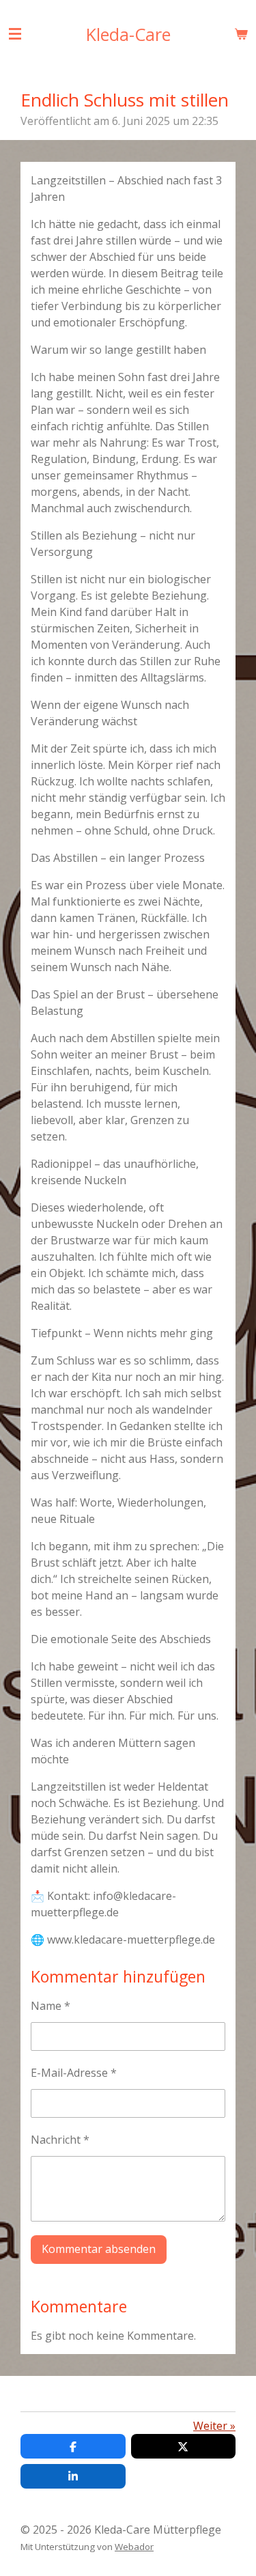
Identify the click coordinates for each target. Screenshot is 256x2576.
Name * (51, 2006)
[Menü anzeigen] (15, 33)
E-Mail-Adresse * (74, 2073)
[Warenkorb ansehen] (241, 33)
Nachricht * (60, 2140)
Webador (134, 2547)
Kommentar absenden (99, 2249)
